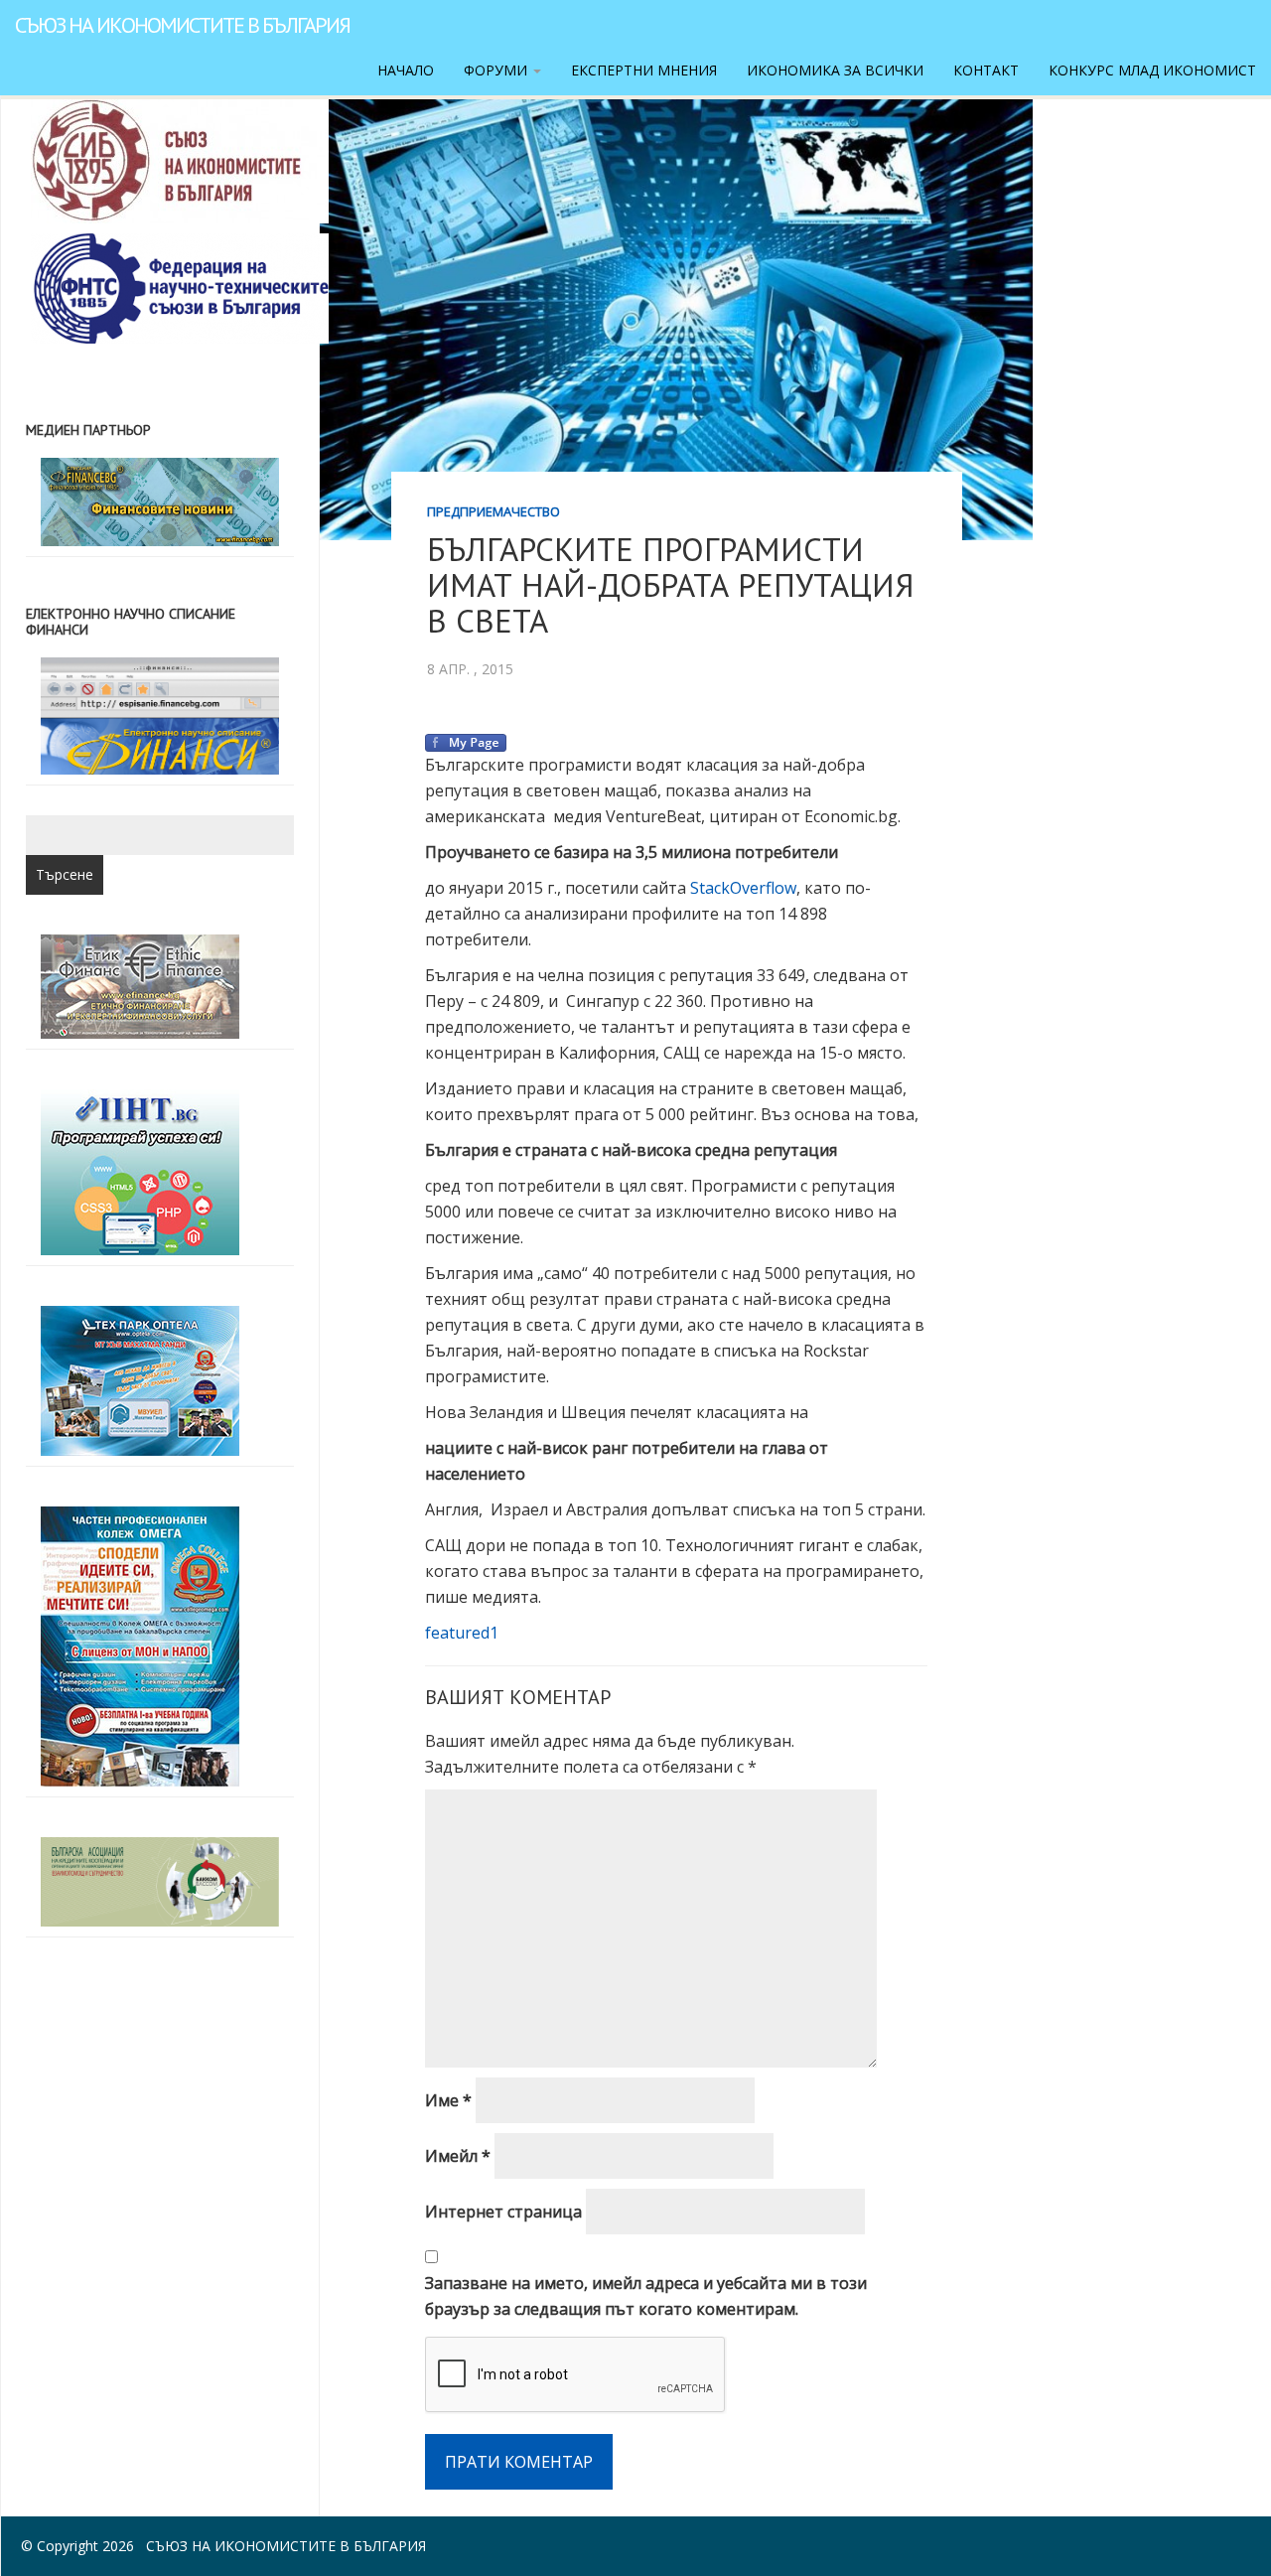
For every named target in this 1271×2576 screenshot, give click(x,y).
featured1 (462, 1633)
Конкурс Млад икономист (1152, 70)
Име (448, 2100)
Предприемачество (494, 511)
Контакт (986, 70)
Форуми (497, 70)
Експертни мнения (644, 70)
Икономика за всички (835, 70)
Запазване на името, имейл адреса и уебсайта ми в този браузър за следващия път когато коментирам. (646, 2296)
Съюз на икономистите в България (182, 25)
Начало (406, 70)
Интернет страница (503, 2212)
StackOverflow (743, 888)
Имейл (458, 2156)
